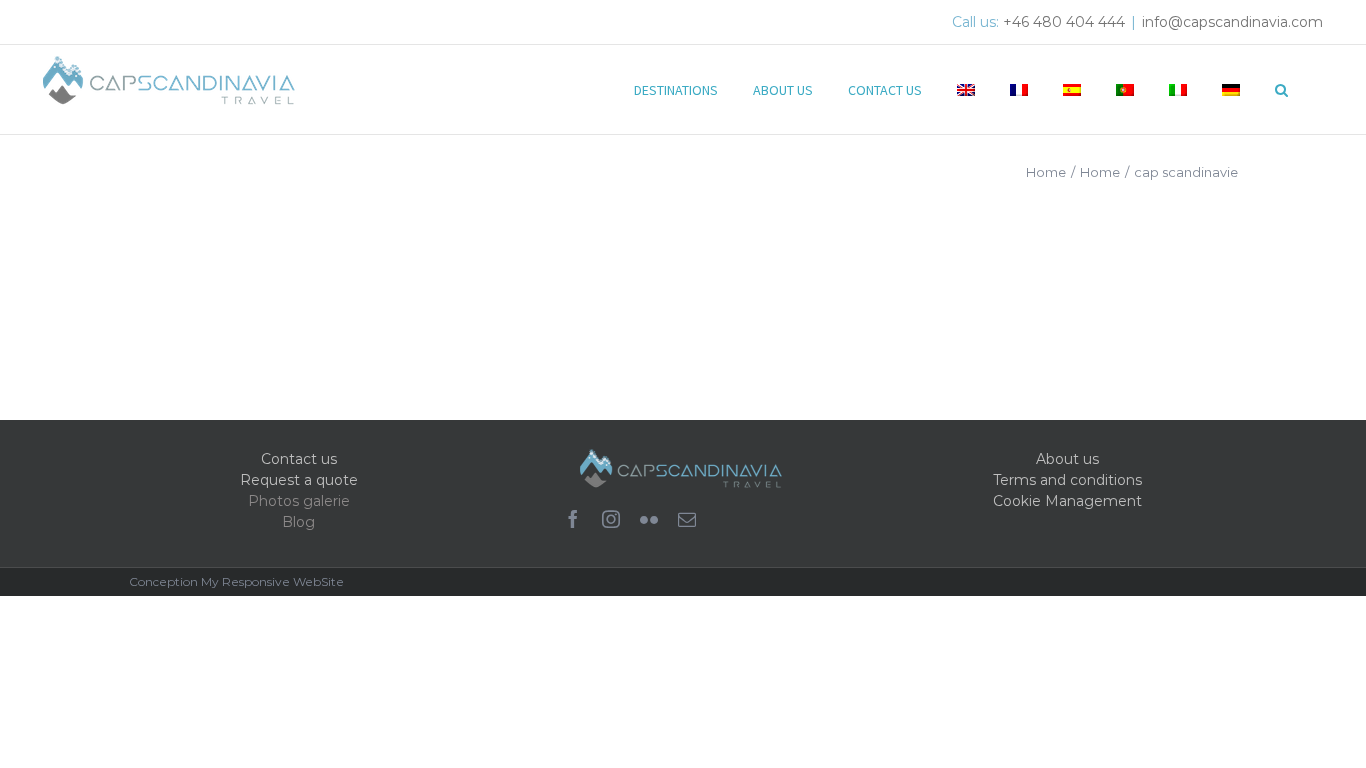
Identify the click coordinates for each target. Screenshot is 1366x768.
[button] (1281, 88)
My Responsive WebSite (272, 581)
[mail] (687, 519)
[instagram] (611, 519)
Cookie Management (1067, 501)
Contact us (299, 459)
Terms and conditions (1067, 480)
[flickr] (649, 519)
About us (1067, 459)
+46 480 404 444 (1064, 22)
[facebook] (573, 519)
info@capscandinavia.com (1232, 22)
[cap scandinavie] (275, 275)
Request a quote (299, 480)
